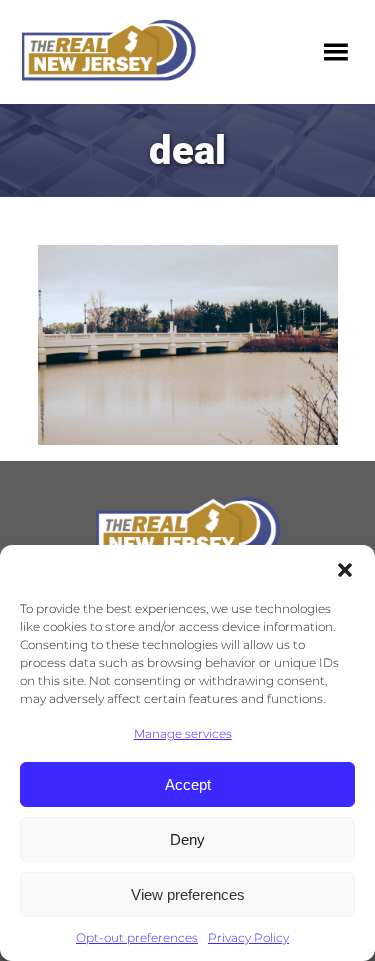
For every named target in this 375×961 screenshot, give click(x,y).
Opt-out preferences (137, 937)
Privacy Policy (248, 937)
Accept (188, 784)
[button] (345, 570)
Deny (187, 839)
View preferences (188, 894)
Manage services (183, 733)
